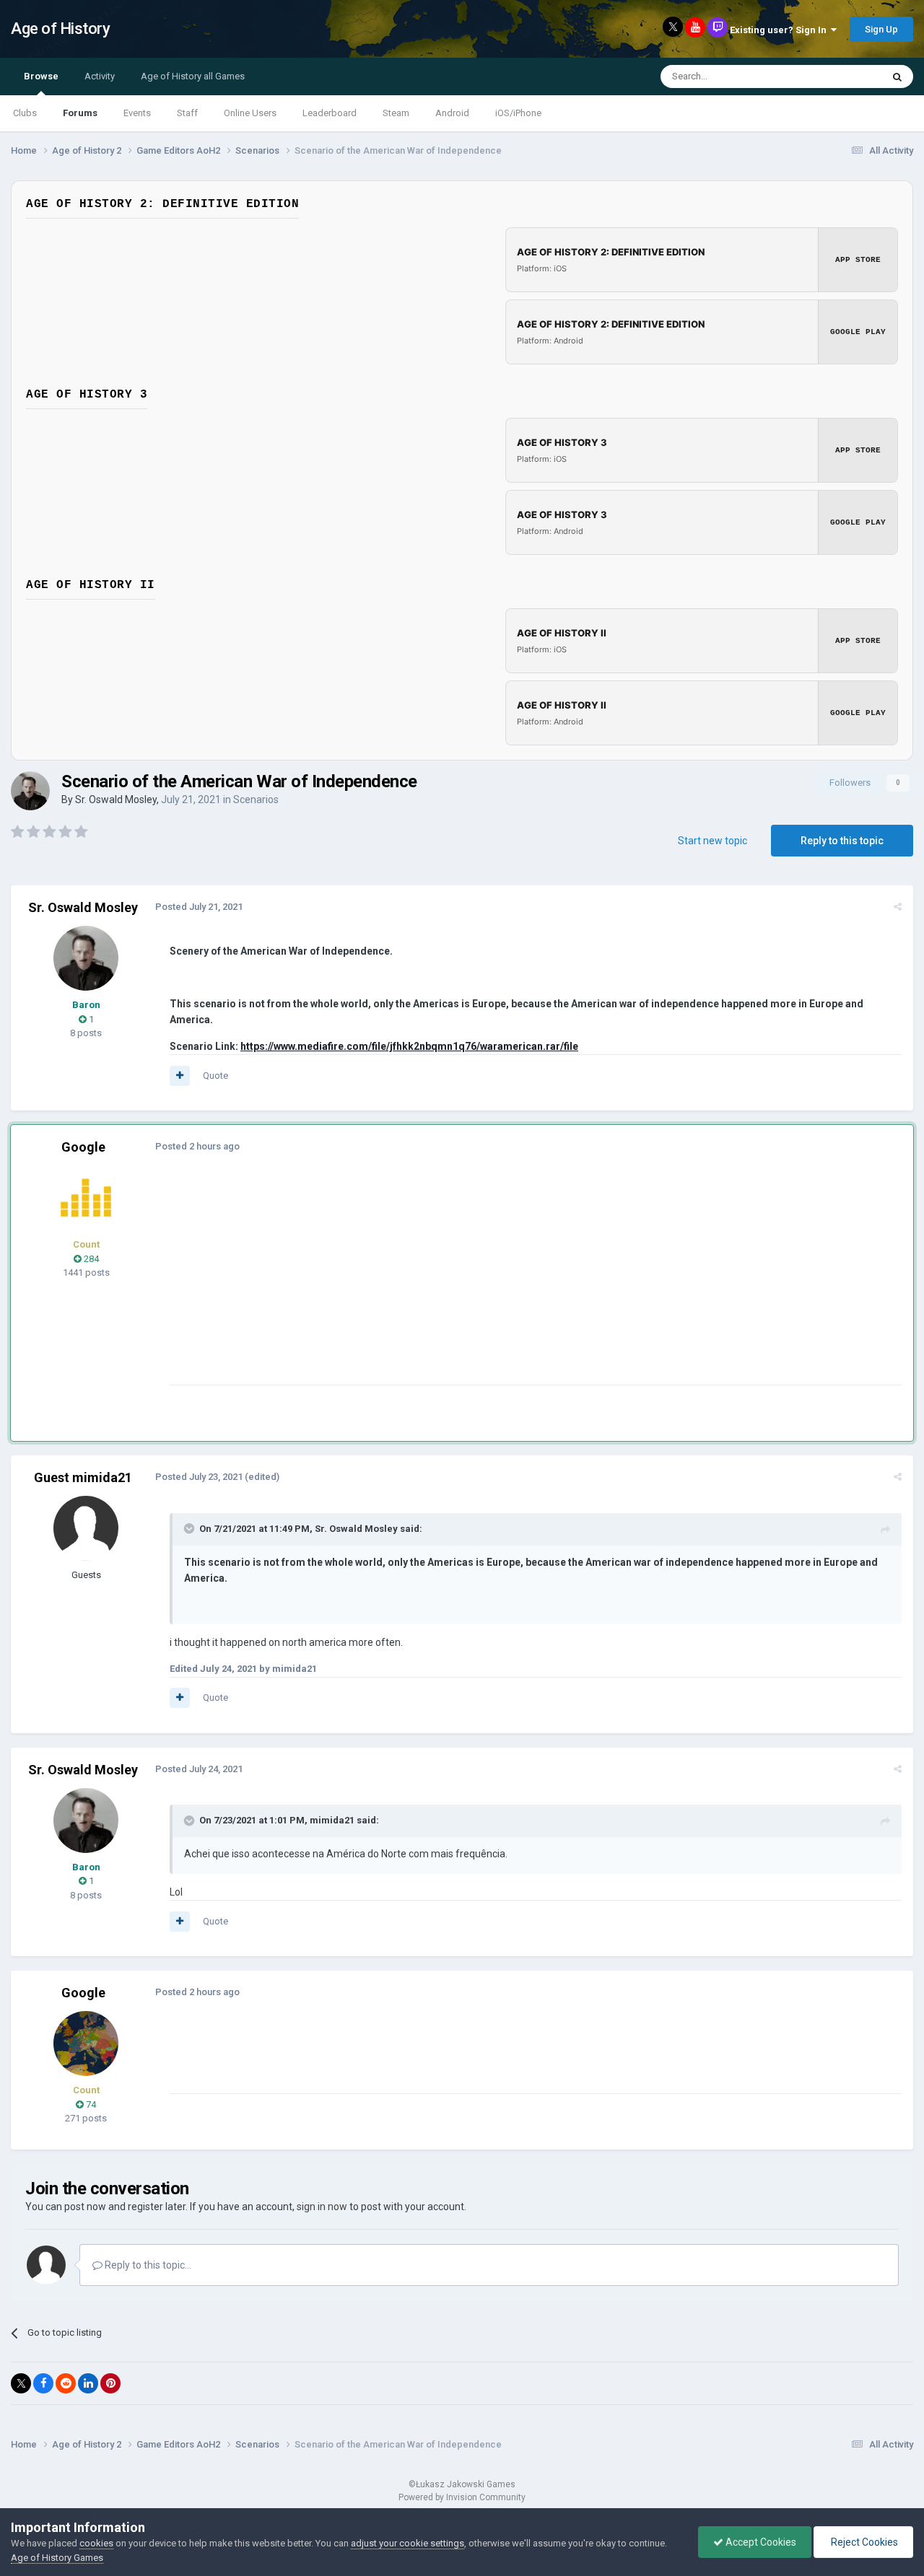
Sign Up (881, 29)
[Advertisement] (432, 1284)
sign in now (322, 2207)
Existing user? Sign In (780, 30)
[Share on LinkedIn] (88, 2383)
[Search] (897, 76)
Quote (215, 1075)
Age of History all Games (193, 76)
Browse (41, 76)
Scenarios (256, 799)
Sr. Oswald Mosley (116, 799)
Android (452, 113)
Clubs (25, 113)
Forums (80, 113)
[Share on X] (21, 2383)
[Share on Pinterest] (110, 2383)
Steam (396, 113)
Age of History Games (57, 2558)
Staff (187, 113)
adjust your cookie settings (407, 2543)
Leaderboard (330, 113)
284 (90, 1259)
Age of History (60, 29)
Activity (100, 76)
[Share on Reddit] (66, 2383)
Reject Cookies (863, 2542)
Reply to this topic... (147, 2265)
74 (90, 2104)
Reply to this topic (842, 841)
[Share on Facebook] (43, 2383)
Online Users (250, 113)
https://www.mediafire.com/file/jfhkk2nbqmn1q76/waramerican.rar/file (409, 1046)
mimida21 (332, 1820)
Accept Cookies (760, 2542)
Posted (199, 907)
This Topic (842, 76)
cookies (96, 2543)
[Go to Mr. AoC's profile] (86, 1198)
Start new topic (712, 841)
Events (137, 113)
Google (83, 1147)
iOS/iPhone (518, 113)
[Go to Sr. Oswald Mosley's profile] (30, 791)
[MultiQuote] (180, 1076)
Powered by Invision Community (462, 2497)
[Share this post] (898, 907)
